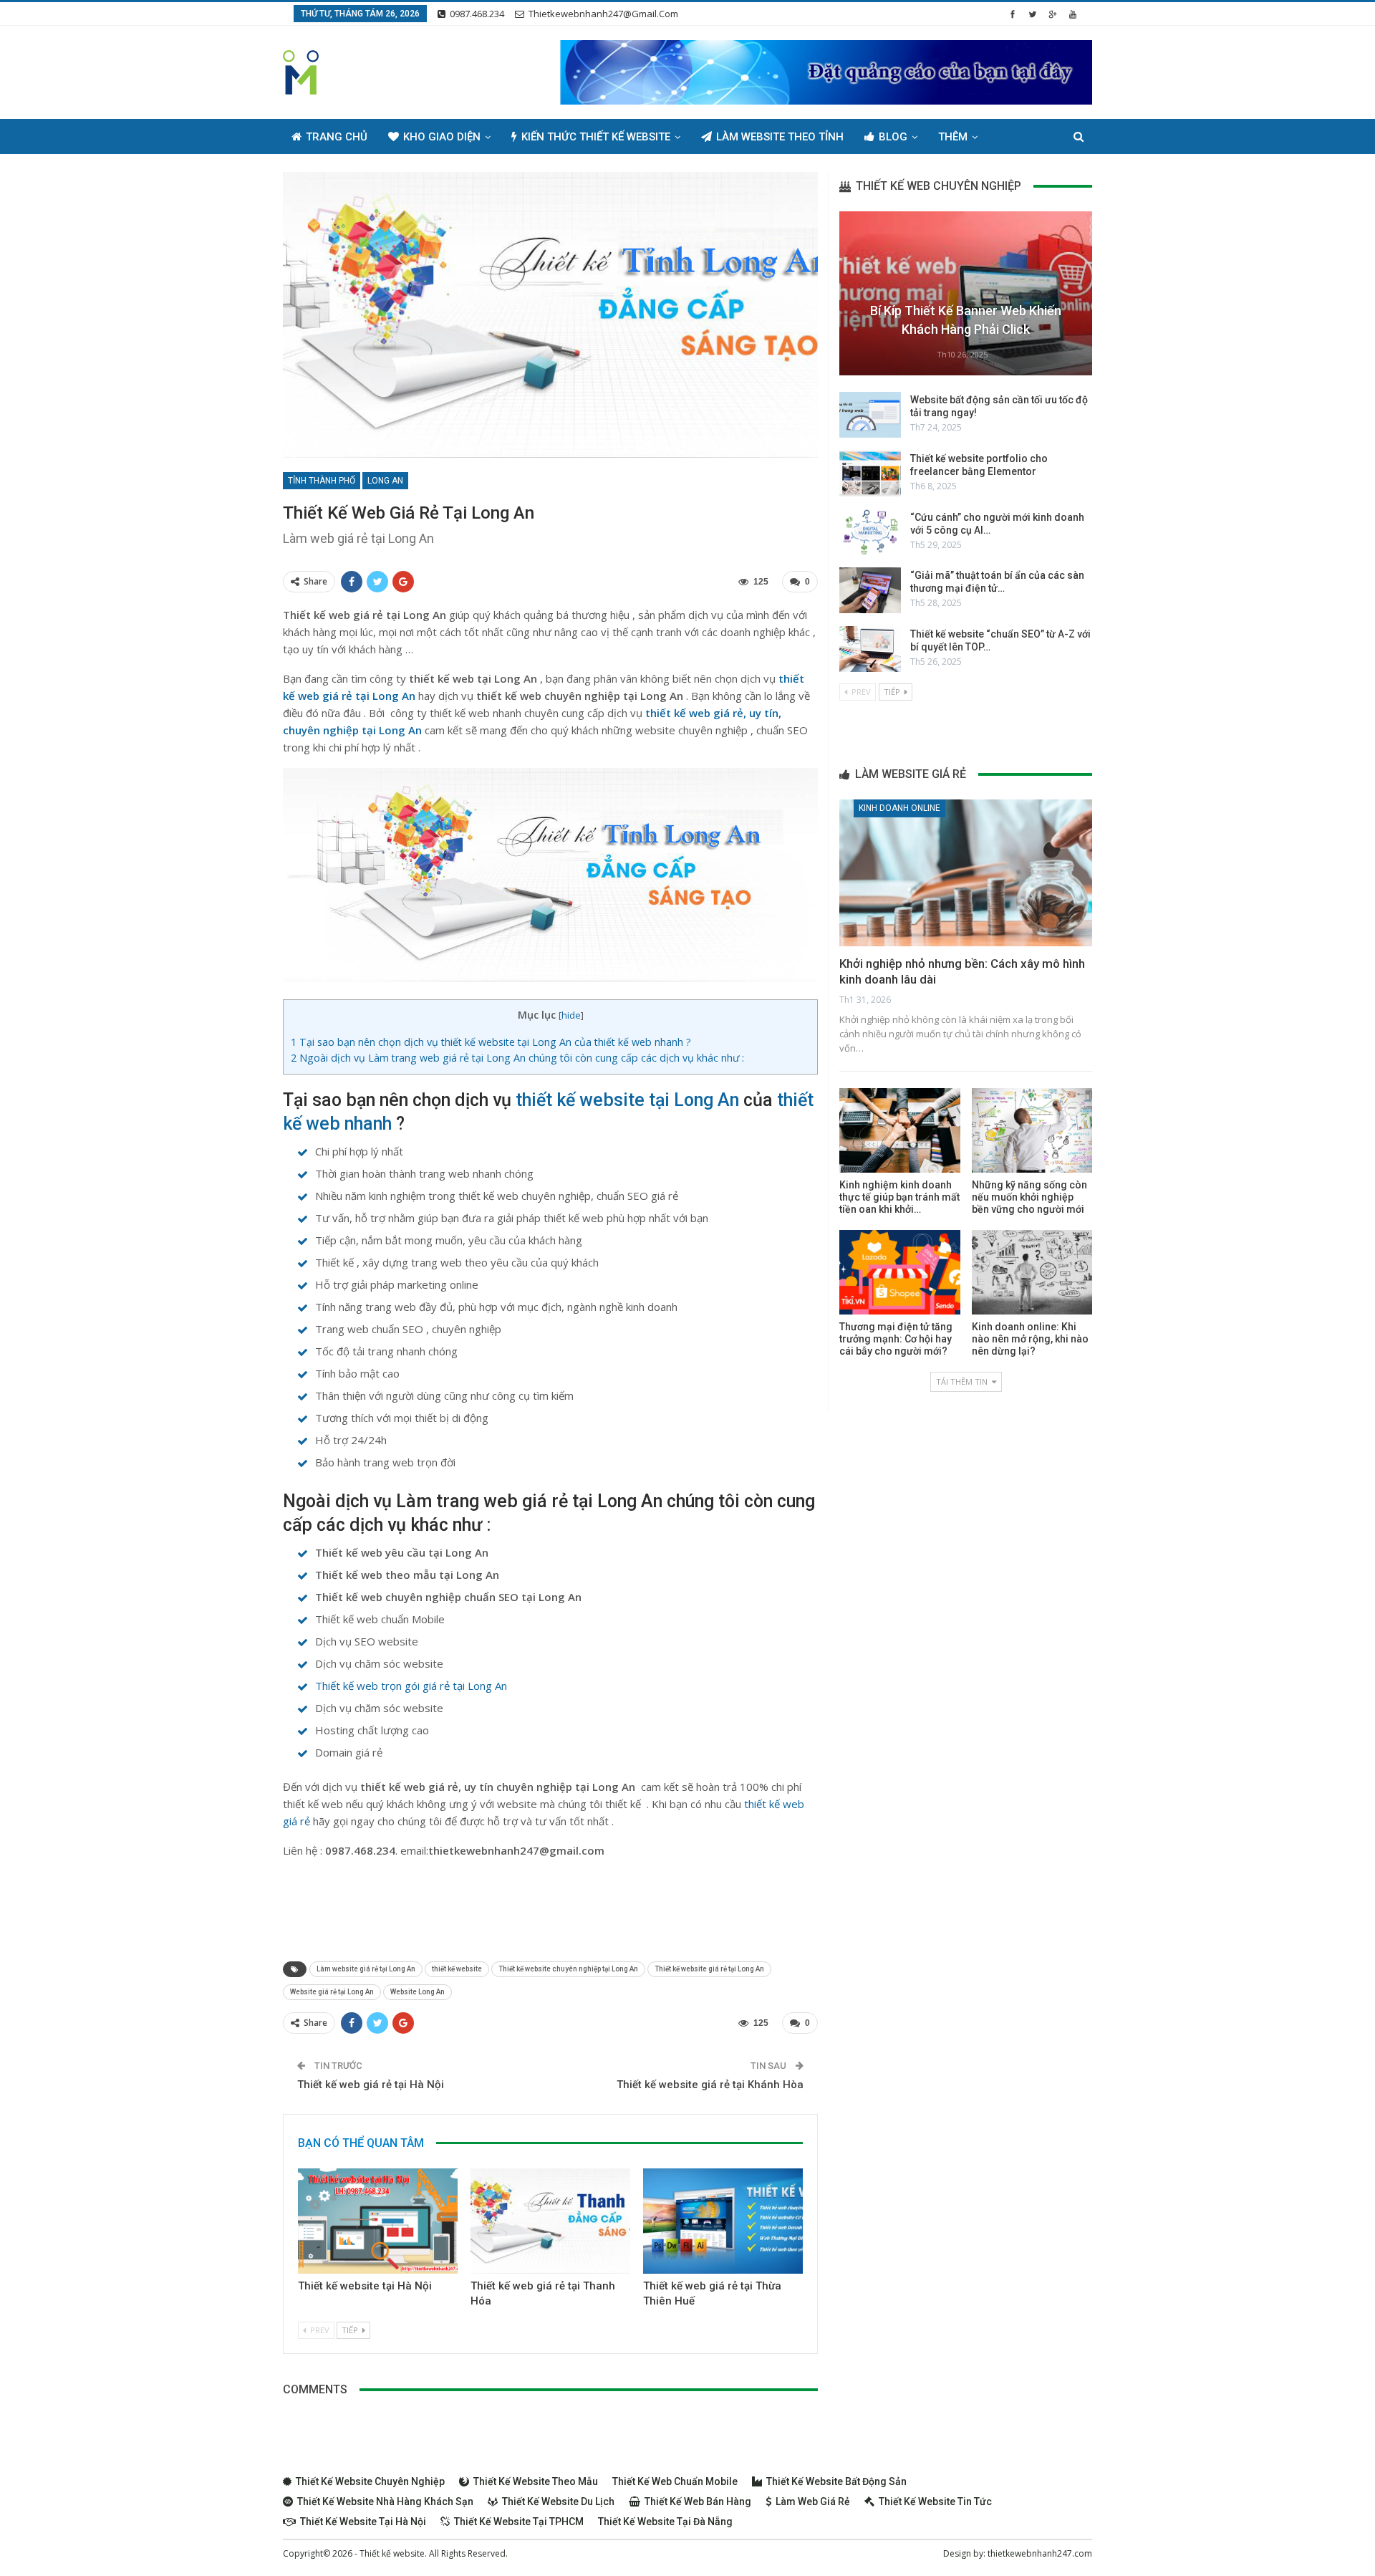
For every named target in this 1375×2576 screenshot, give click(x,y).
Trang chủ (337, 137)
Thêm (953, 137)
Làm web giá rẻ (813, 2501)
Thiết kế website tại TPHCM (519, 2522)
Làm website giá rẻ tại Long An (366, 1969)
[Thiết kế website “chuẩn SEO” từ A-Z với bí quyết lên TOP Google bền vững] (870, 649)
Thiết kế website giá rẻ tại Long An (709, 1969)
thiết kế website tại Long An (627, 1100)
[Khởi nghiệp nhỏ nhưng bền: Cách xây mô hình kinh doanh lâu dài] (966, 873)
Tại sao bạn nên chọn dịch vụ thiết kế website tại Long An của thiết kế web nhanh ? (491, 1042)
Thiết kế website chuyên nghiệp (370, 2481)
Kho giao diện (442, 137)
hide (571, 1015)
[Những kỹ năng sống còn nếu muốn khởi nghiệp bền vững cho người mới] (1032, 1130)
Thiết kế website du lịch (558, 2501)
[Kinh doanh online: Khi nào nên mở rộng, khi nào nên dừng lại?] (1032, 1272)
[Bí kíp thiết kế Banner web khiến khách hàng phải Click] (966, 293)
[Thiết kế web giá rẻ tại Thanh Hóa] (550, 2221)
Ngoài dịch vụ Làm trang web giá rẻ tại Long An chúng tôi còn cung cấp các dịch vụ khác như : (517, 1058)
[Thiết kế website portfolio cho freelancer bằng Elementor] (870, 474)
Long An (385, 481)
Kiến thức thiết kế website (596, 137)
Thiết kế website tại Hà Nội (365, 2286)
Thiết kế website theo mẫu (536, 2481)
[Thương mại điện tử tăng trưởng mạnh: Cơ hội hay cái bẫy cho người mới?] (899, 1272)
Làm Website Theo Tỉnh (780, 137)
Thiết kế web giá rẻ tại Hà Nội (371, 2085)
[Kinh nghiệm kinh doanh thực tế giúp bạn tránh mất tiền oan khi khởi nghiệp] (899, 1130)
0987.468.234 (477, 14)
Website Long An (418, 1992)
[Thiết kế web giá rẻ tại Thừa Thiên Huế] (723, 2221)
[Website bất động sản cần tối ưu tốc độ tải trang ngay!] (870, 415)
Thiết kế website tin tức (935, 2501)
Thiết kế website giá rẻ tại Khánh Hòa (710, 2085)
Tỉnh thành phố (322, 481)
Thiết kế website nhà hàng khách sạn (385, 2501)
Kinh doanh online (899, 808)
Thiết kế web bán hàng (698, 2501)
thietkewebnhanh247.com (1040, 2553)
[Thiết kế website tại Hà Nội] (378, 2221)
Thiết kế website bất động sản (836, 2481)
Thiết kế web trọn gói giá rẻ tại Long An (411, 1686)
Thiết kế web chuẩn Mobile (675, 2481)
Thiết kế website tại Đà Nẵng (665, 2522)
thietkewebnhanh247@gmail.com (603, 14)
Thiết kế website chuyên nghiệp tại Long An (568, 1969)
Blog (893, 137)
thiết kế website (457, 1969)
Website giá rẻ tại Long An (332, 1992)
